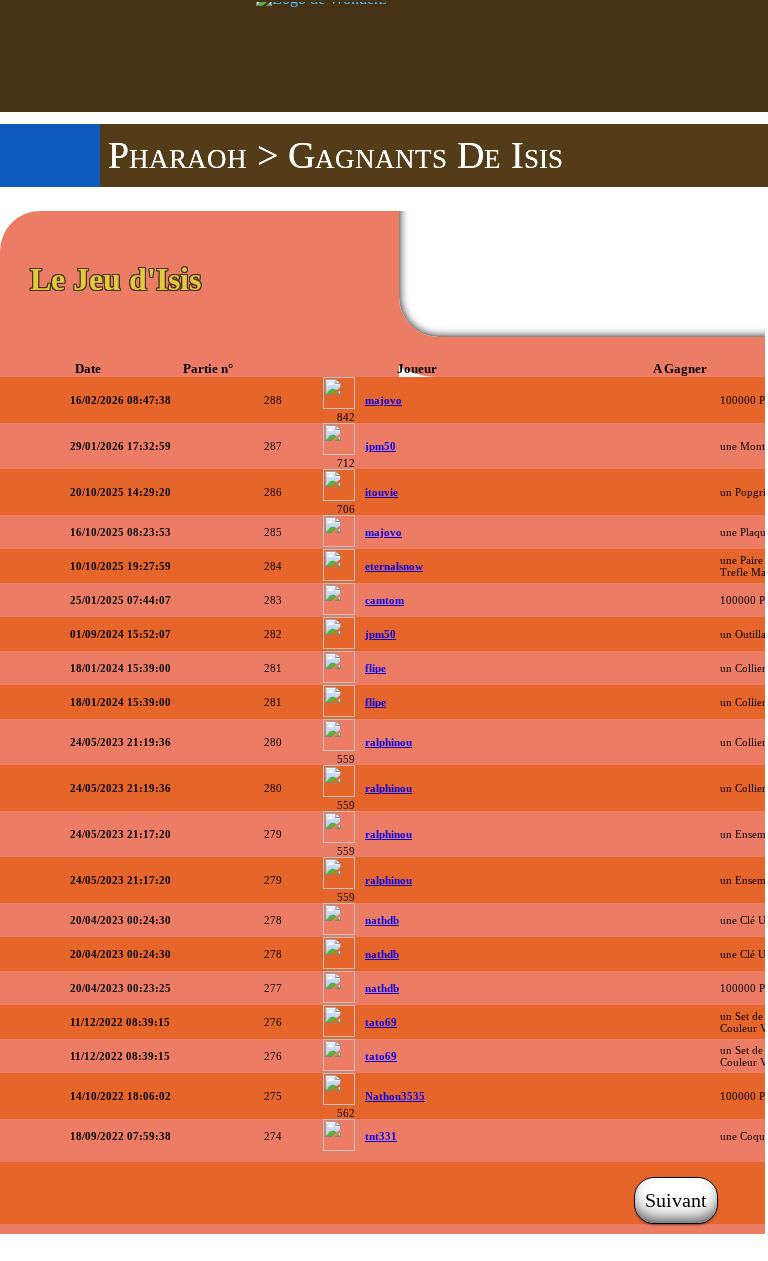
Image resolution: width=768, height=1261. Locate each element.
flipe (375, 668)
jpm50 (380, 446)
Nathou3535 (395, 1096)
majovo (383, 400)
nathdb (382, 920)
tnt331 (381, 1136)
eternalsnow (394, 566)
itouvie (381, 492)
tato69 (381, 1022)
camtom (384, 600)
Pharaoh (177, 155)
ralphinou (388, 742)
